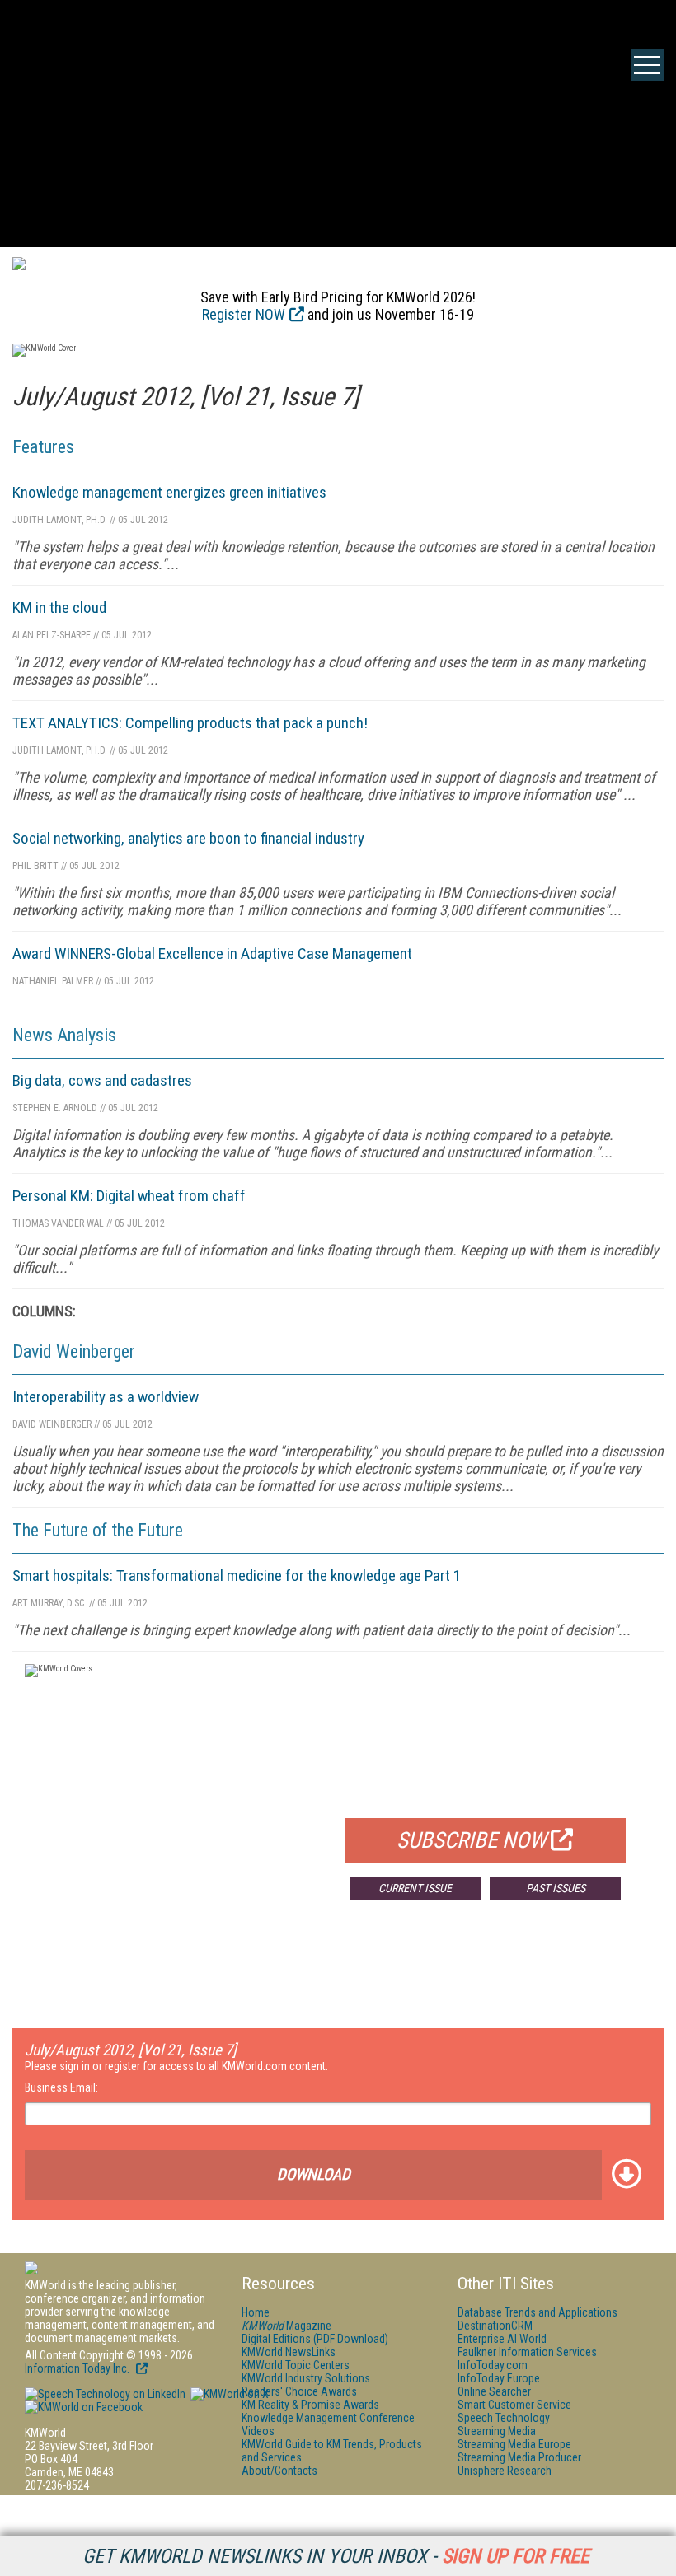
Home (256, 2312)
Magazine (286, 2326)
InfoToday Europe (499, 2378)
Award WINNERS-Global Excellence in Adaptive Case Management (212, 954)
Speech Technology (504, 2418)
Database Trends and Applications (538, 2312)
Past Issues (556, 1888)
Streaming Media (497, 2431)
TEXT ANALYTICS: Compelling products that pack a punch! (190, 723)
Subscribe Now (472, 1840)
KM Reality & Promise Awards (310, 2405)
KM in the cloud (59, 608)
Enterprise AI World (502, 2339)
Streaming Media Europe (514, 2444)
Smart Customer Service (514, 2405)
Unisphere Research (505, 2471)
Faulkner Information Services (527, 2352)
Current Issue (415, 1888)
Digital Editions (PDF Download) (315, 2339)
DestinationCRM (495, 2326)
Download (314, 2174)
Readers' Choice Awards (299, 2391)
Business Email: (61, 2087)
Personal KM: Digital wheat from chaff (129, 1196)
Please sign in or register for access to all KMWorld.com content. (176, 2066)
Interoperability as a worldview (106, 1397)
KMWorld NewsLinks (289, 2352)
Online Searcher (494, 2391)
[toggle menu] (647, 65)
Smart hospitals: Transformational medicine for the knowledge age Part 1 (237, 1576)
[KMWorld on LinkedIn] (105, 2394)
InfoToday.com (493, 2365)
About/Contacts (279, 2471)
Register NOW (244, 314)
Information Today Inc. (78, 2368)
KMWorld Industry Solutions (306, 2378)
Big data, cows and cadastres (102, 1080)
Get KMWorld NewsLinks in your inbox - (336, 2556)
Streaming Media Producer (519, 2457)
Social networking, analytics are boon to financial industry (188, 838)
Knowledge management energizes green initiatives (169, 492)
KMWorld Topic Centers (296, 2365)
